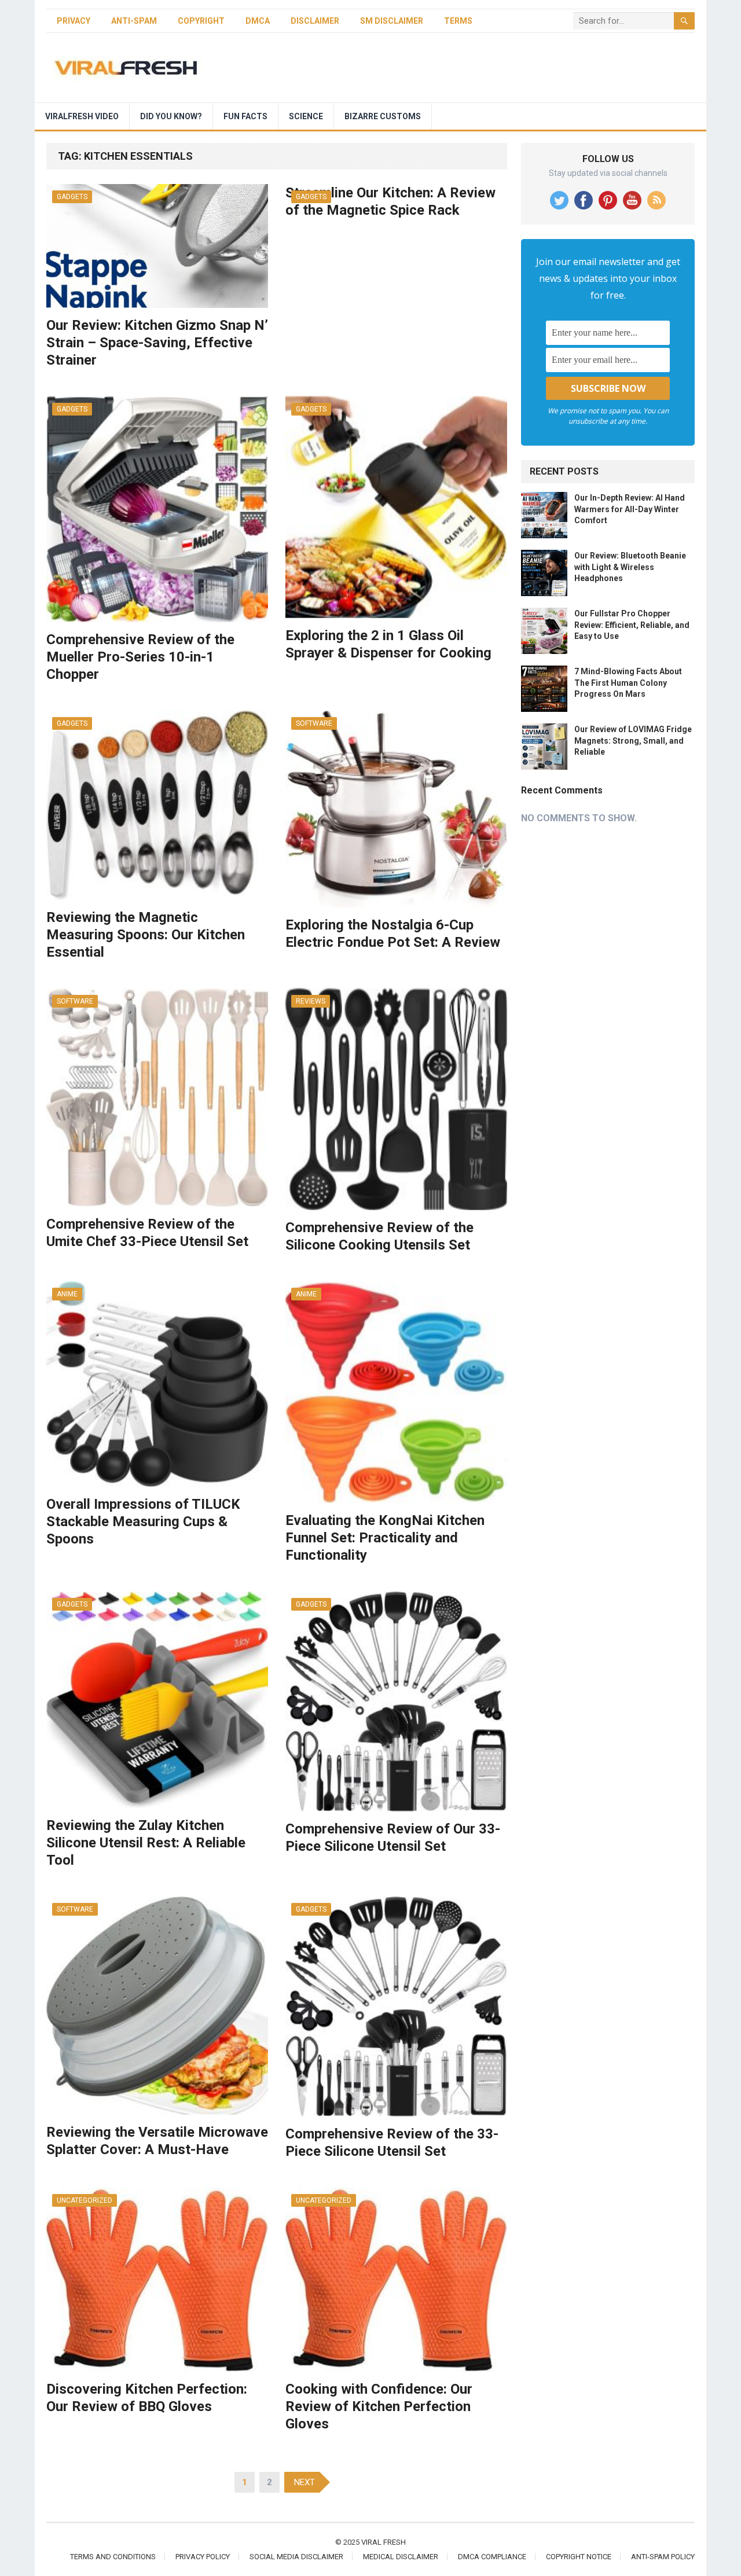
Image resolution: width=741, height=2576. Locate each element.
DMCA (258, 21)
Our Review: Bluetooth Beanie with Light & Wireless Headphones (630, 567)
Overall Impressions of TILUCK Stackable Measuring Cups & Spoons (143, 1522)
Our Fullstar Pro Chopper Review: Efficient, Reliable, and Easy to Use (632, 624)
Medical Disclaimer (401, 2557)
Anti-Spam (134, 21)
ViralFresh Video (82, 116)
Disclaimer (315, 21)
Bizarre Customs (383, 116)
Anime (67, 1294)
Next (305, 2482)
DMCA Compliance (492, 2557)
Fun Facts (245, 116)
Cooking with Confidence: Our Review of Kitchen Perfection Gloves (379, 2406)
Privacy (74, 21)
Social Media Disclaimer (296, 2557)
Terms (458, 21)
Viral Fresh (384, 2542)
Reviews (311, 1001)
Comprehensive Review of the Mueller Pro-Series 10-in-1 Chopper (140, 657)
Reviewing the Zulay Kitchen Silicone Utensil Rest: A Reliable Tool (146, 1843)
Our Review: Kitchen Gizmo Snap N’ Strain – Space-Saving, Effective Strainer (157, 343)
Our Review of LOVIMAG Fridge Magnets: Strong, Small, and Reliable (633, 740)
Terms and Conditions (113, 2557)
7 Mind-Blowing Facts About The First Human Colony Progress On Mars (628, 682)
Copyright (201, 21)
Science (306, 116)
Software (314, 723)
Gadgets (72, 197)
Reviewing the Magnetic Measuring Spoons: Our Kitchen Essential (146, 935)
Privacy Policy (203, 2557)
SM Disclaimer (392, 21)
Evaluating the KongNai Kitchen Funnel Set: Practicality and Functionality (385, 1538)
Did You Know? (171, 116)
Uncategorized (85, 2200)
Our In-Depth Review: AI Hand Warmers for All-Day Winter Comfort (630, 509)
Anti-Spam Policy (663, 2557)
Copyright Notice (579, 2557)
